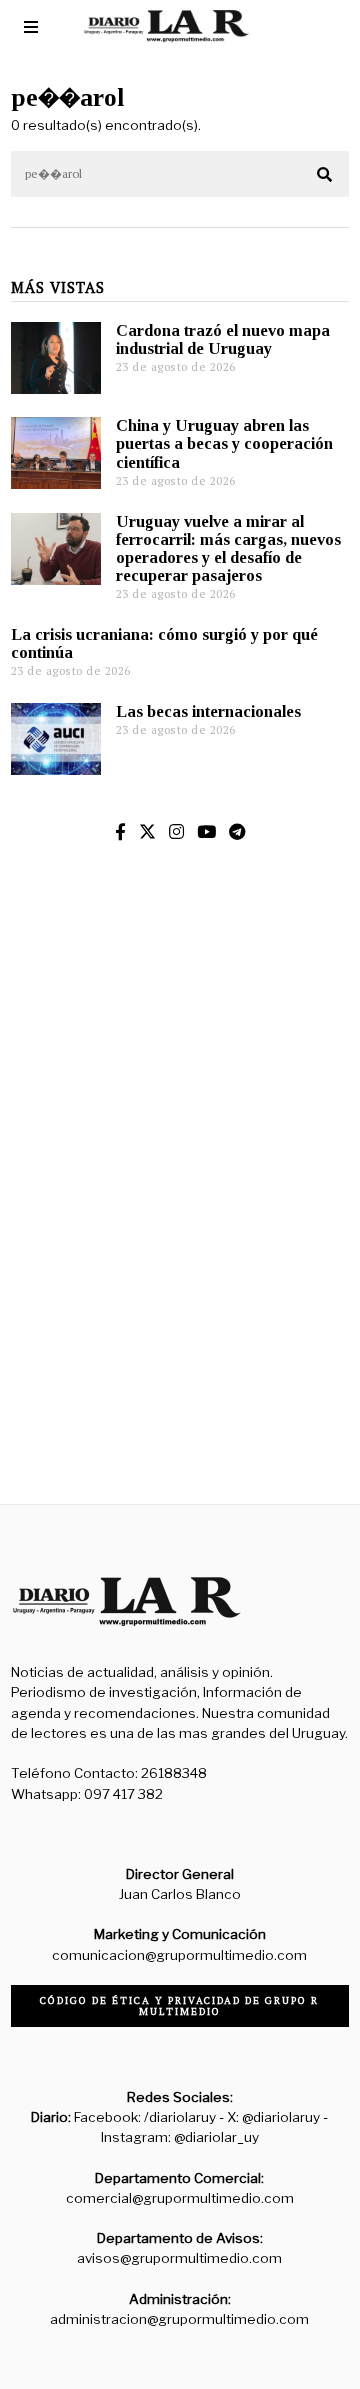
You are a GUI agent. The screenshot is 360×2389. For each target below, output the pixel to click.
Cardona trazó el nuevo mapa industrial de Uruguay (223, 339)
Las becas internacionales (208, 711)
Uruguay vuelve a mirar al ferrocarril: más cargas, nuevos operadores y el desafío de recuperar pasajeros (228, 548)
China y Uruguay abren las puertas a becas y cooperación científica (224, 443)
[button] (325, 175)
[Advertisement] (180, 1294)
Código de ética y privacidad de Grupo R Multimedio (179, 2006)
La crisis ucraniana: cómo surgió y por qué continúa (164, 643)
